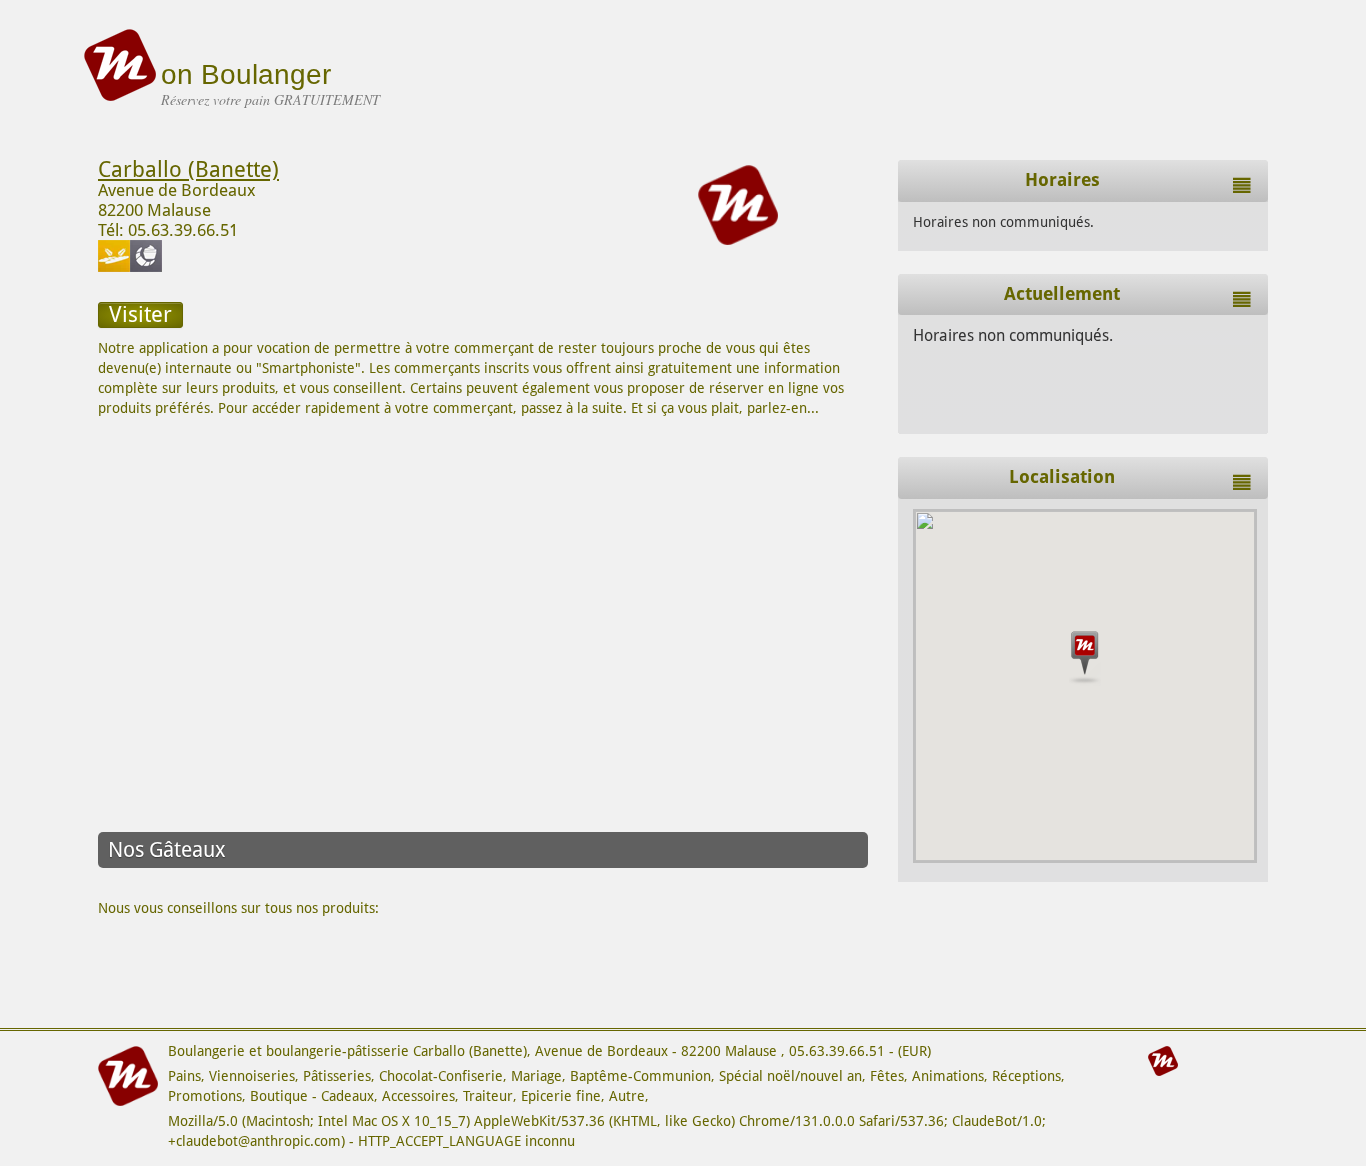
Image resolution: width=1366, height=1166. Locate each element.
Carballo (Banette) (188, 169)
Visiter (140, 314)
